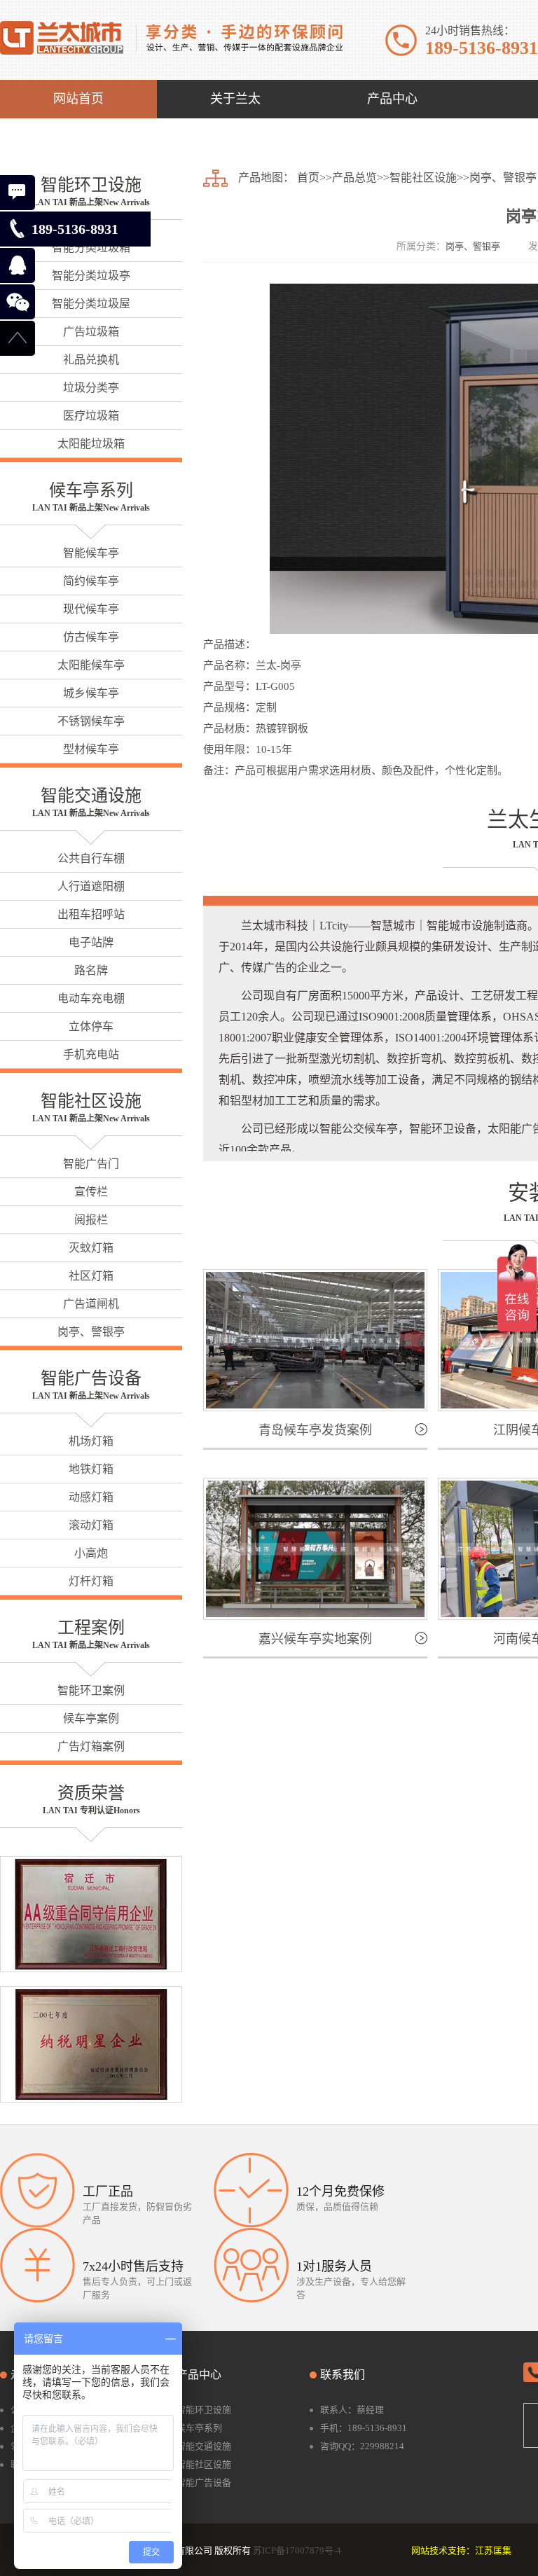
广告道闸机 (91, 1304)
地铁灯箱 (91, 1469)
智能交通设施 (91, 796)
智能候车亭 (91, 553)
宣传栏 (91, 1192)
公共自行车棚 (91, 858)
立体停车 (91, 1026)
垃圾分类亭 (91, 388)
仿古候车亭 (91, 637)
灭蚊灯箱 (91, 1248)
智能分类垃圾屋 (91, 304)
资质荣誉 (91, 1793)
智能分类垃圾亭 (91, 276)
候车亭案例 (91, 1718)
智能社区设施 (91, 1101)
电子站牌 (91, 942)
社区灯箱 (91, 1276)
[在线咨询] (18, 193)
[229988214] (18, 265)
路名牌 (91, 970)
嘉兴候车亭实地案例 (315, 1639)
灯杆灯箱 (91, 1581)
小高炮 (91, 1553)
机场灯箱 (91, 1441)
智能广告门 (91, 1164)
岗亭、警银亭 (91, 1332)
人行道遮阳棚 (91, 886)
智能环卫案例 (91, 1690)
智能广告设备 (91, 1378)
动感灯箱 (91, 1497)
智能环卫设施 (91, 185)
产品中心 (199, 2375)
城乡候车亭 (91, 693)
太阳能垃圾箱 (91, 444)
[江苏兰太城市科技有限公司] (171, 37)
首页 (308, 178)
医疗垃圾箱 (91, 416)
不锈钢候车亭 (91, 721)
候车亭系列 (91, 490)
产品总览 (354, 178)
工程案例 (91, 1628)
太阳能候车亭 (91, 665)
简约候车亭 (91, 581)
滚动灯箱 (91, 1525)
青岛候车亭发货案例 (315, 1430)
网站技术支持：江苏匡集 (461, 2550)
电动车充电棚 (91, 998)
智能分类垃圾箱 (91, 248)
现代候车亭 (91, 609)
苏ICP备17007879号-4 (297, 2550)
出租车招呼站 (91, 914)
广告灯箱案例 (91, 1746)
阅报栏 (91, 1220)
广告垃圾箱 (91, 332)
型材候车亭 (91, 749)
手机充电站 (91, 1054)
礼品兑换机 (91, 360)
